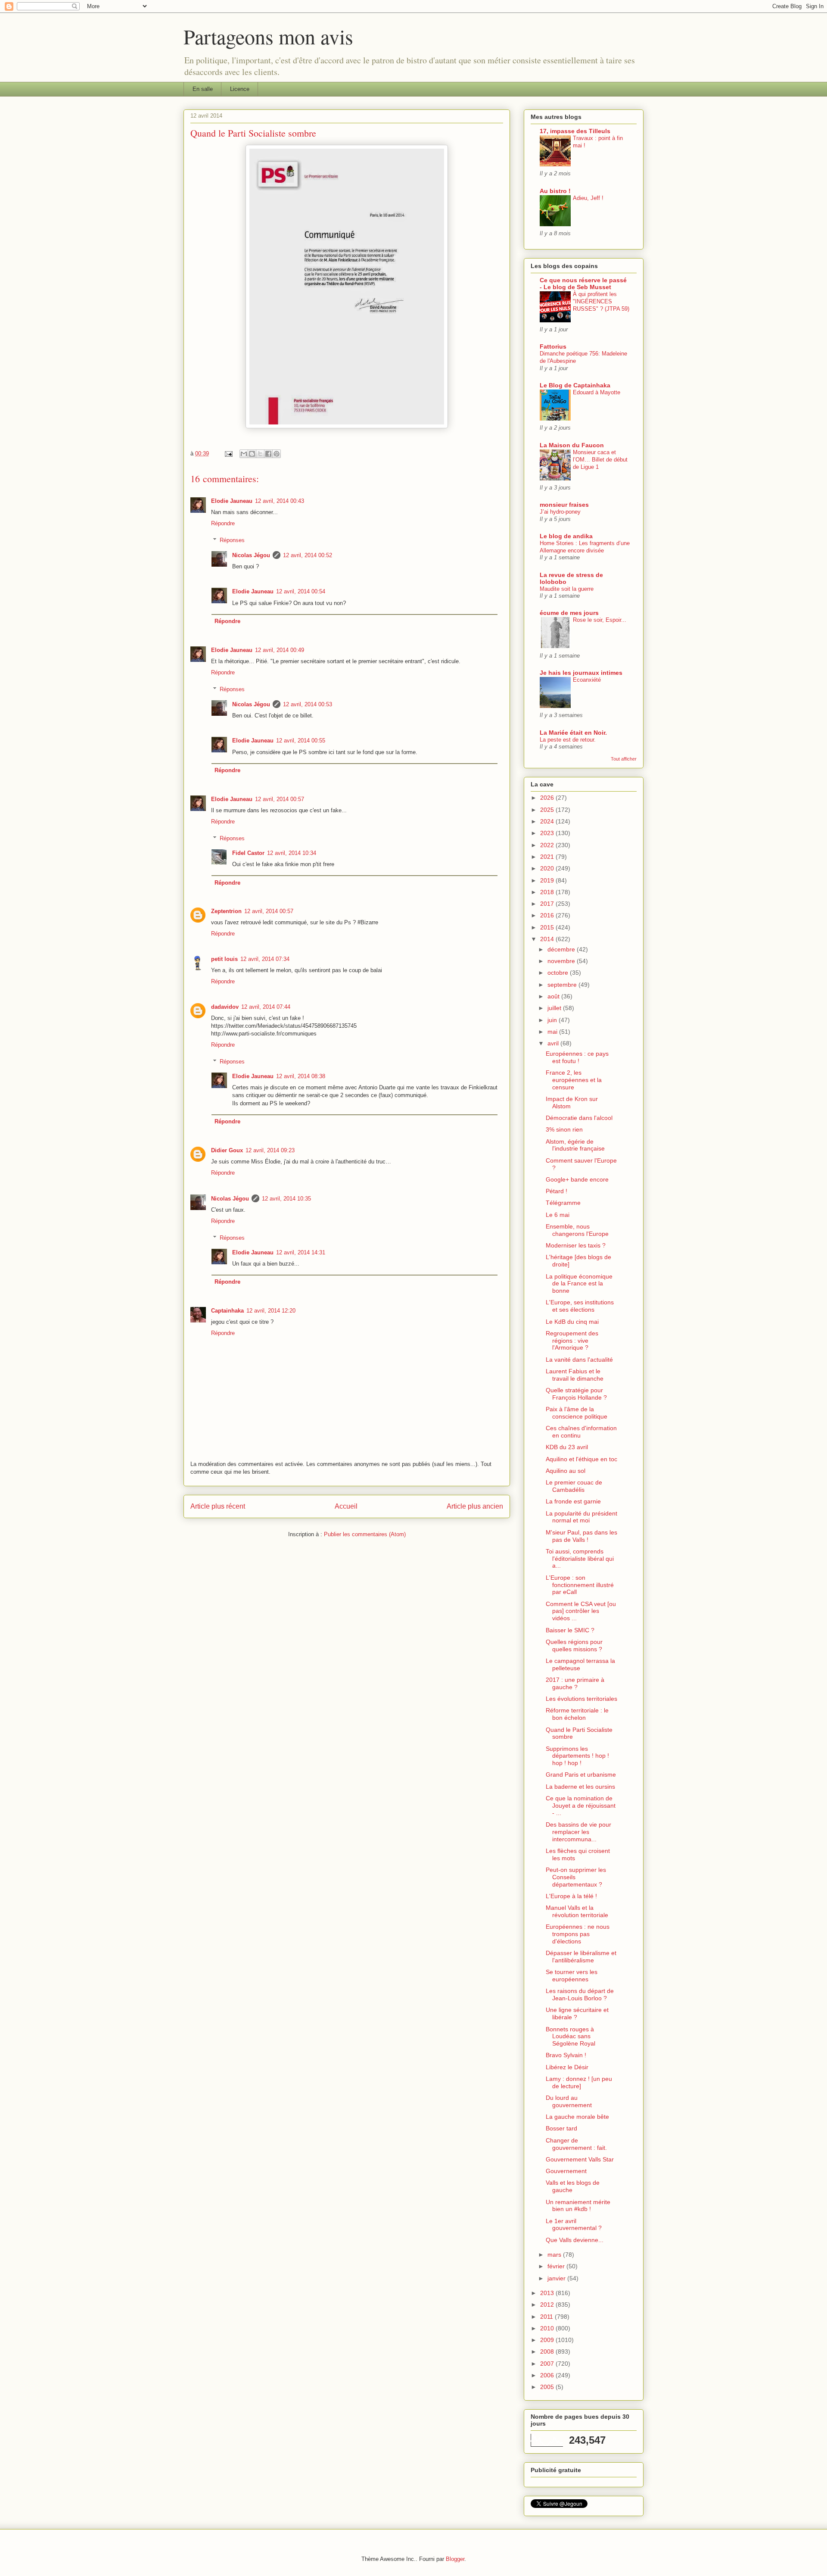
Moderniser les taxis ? (576, 1245)
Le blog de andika (566, 536)
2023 (548, 833)
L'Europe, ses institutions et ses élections (580, 1306)
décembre (562, 949)
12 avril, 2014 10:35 (286, 1199)
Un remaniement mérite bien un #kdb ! (578, 2206)
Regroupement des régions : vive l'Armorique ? (572, 1341)
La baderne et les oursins (580, 1787)
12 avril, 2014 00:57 (280, 799)
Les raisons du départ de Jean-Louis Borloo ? (580, 1994)
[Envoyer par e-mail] (244, 454)
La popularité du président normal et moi (581, 1517)
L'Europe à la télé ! (571, 1896)
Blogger (455, 2559)
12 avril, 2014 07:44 (266, 1007)
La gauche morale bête (577, 2117)
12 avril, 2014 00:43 (280, 501)
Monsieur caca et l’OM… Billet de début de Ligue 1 (600, 460)
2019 (548, 880)
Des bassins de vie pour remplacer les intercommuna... (578, 1832)
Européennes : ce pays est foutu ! (577, 1057)
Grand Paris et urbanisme (581, 1775)
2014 (548, 939)
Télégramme (563, 1203)
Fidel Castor (248, 853)
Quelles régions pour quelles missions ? (574, 1645)
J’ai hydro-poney (560, 512)
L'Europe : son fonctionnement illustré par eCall (580, 1585)
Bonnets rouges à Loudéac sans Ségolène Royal (571, 2036)
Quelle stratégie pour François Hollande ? (576, 1394)
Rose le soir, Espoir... (600, 620)
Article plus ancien (475, 1506)
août (554, 996)
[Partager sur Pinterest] (277, 454)
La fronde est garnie (573, 1501)
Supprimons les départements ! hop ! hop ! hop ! (577, 1756)
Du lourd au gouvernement (569, 2101)
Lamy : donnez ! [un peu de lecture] (579, 2082)
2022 (548, 845)
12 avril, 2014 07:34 (265, 959)
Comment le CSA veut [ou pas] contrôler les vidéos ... (581, 1611)
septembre (563, 985)
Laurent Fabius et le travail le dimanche (575, 1375)
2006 (548, 2375)
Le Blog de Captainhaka (575, 385)
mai (553, 1032)
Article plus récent (218, 1506)
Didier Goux (227, 1150)
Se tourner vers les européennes (572, 1976)
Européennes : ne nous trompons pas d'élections (578, 1934)
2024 (548, 821)
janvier (557, 2278)
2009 (548, 2340)
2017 (548, 904)
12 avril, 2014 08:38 (301, 1076)
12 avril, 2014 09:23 (270, 1150)
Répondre (223, 523)
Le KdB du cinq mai (572, 1322)
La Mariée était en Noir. (573, 733)
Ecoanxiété (587, 680)
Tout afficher (624, 759)
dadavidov (225, 1007)
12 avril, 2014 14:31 (301, 1252)
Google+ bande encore (577, 1179)
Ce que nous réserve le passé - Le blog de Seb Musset (583, 284)
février (557, 2266)
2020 (548, 868)
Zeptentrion (226, 911)
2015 (548, 927)
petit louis (224, 959)
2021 (548, 857)
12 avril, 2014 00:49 (280, 650)
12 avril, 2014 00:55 (301, 741)
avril (554, 1043)
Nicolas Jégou (251, 555)
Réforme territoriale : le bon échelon (577, 1714)
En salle (203, 89)
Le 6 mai (558, 1215)
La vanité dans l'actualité (579, 1360)
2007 (548, 2364)
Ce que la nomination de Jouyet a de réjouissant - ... (581, 1806)
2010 (548, 2328)
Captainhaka (227, 1311)
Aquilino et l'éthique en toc (581, 1459)
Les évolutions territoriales (581, 1699)
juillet (555, 1008)
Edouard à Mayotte (597, 392)
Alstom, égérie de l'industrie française (575, 1145)
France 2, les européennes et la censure (574, 1080)
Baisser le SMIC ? (570, 1630)
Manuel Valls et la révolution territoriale (577, 1911)
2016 (548, 915)
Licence (240, 89)
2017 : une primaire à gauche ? (575, 1683)
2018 (548, 892)
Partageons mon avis (268, 36)
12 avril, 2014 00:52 (308, 555)
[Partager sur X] (260, 454)
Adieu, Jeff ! (588, 198)
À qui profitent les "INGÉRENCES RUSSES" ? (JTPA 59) (601, 302)
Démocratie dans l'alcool (579, 1118)
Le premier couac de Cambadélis (574, 1486)
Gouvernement (566, 2171)
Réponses (232, 540)
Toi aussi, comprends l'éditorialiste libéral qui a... (580, 1559)
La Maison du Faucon (572, 445)
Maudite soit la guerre (567, 589)
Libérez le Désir (567, 2067)
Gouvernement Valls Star (580, 2159)
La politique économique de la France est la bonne (579, 1284)
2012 (548, 2305)
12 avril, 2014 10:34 (292, 853)
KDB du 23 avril (567, 1447)
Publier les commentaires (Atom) (365, 1534)
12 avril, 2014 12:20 (271, 1311)
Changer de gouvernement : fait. (576, 2144)
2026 (548, 798)
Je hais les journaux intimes (581, 673)
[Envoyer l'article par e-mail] (228, 454)
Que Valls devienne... (575, 2240)
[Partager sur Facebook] (268, 454)
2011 (547, 2317)
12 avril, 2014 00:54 (301, 591)
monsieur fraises (564, 505)
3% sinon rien (564, 1129)
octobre (559, 973)
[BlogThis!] (252, 454)
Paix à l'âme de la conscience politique (577, 1413)
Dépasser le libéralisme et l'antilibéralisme (581, 1957)
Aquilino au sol (566, 1471)
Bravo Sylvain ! (566, 2055)
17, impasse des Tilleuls (575, 131)
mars (555, 2255)
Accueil (346, 1506)
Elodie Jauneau (232, 501)
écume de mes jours (569, 613)
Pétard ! (557, 1191)
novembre (562, 961)
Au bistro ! (555, 191)
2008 (548, 2351)
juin (553, 1020)
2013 (548, 2293)
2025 (548, 810)
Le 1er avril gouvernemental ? (574, 2225)
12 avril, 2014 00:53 (308, 704)
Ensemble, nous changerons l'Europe (577, 1230)
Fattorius (553, 346)
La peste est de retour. (568, 740)
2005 (548, 2387)
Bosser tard (561, 2128)
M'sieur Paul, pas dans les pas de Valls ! (581, 1536)
